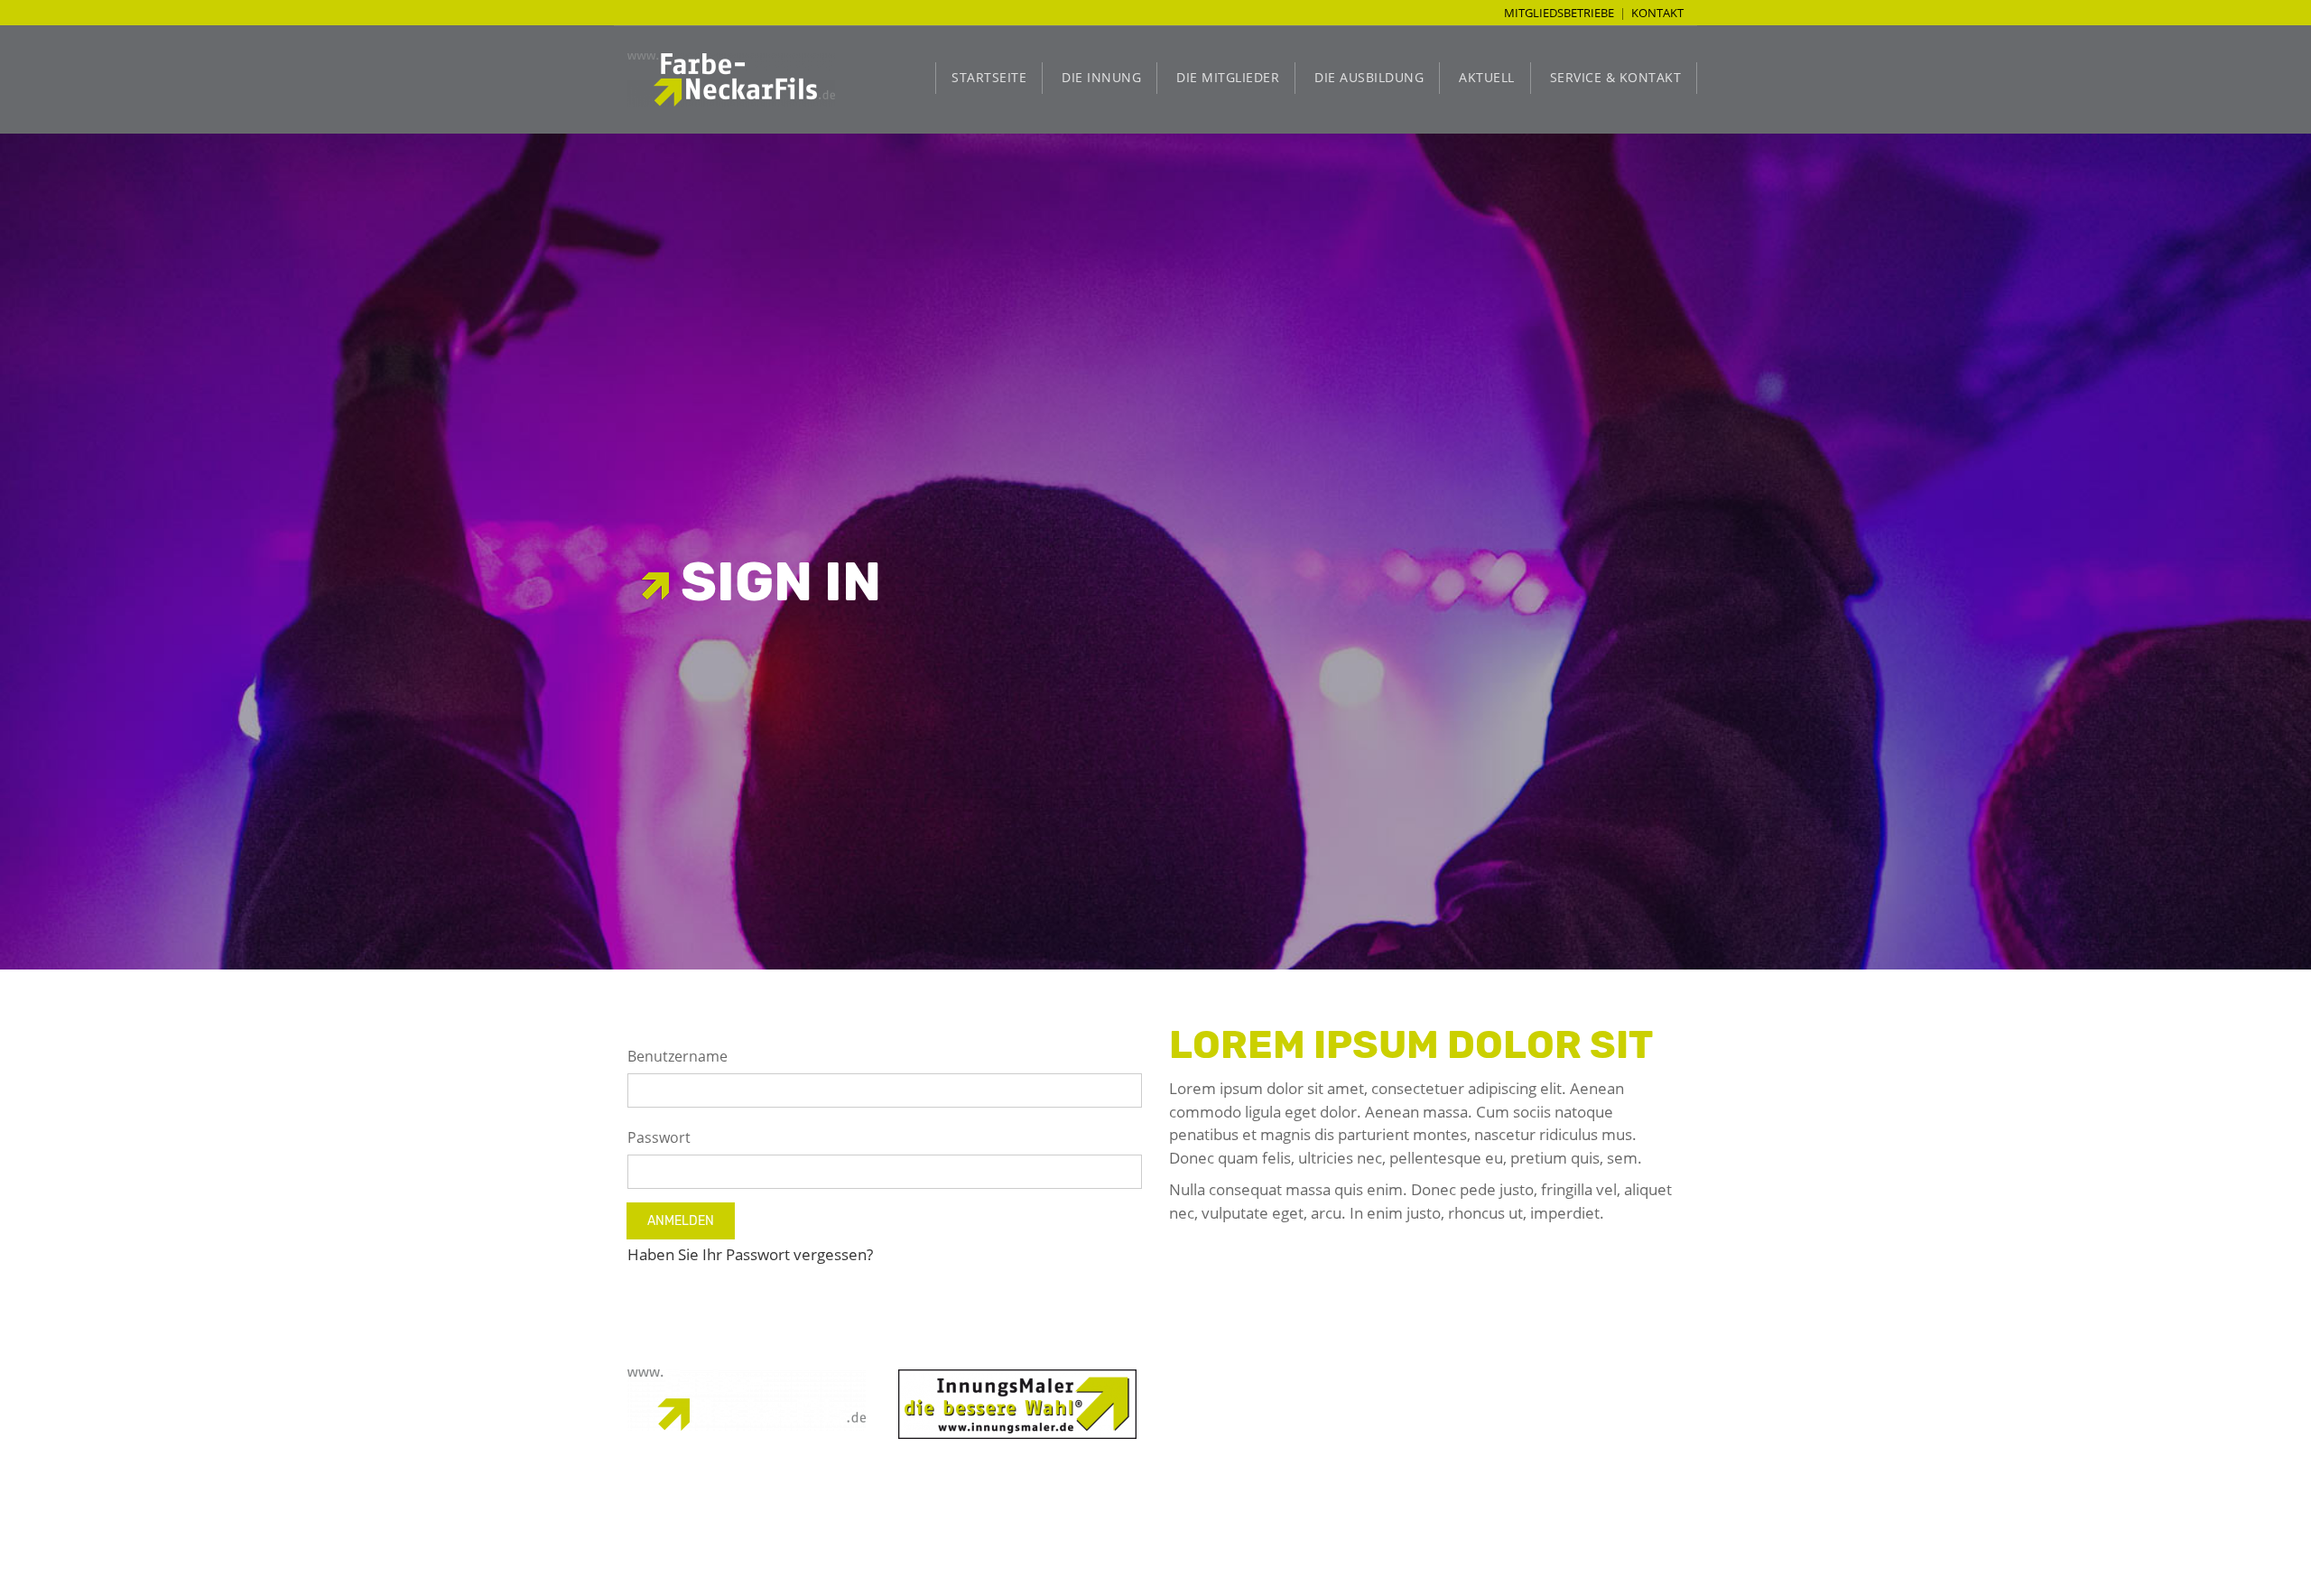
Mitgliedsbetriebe (1559, 13)
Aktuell (1487, 77)
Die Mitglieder (1228, 77)
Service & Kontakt (1616, 77)
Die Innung (1101, 77)
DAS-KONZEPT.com (1021, 1535)
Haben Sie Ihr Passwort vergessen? (750, 1254)
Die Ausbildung (1369, 77)
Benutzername (678, 1056)
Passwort (659, 1137)
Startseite (989, 77)
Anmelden (681, 1221)
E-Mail (1302, 1449)
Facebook (1290, 1469)
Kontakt (1657, 13)
